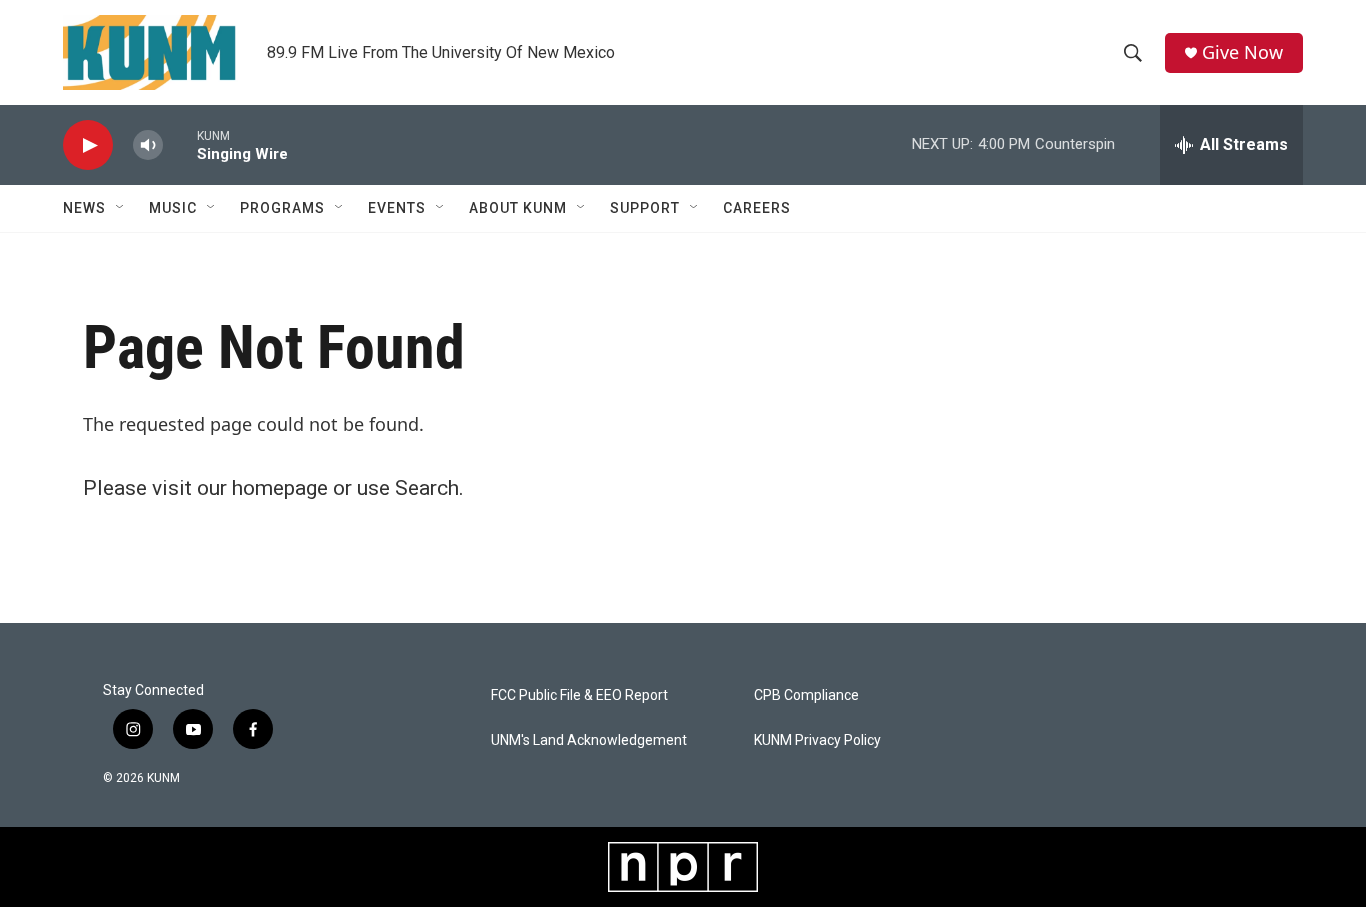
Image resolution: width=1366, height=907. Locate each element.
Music (173, 208)
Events (397, 208)
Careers (757, 208)
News (84, 208)
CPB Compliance (806, 695)
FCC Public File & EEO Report (579, 695)
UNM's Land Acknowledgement (589, 740)
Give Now (1242, 52)
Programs (282, 208)
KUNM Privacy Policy (817, 740)
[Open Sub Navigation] (121, 208)
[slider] (180, 144)
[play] (88, 145)
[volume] (148, 145)
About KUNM (518, 208)
